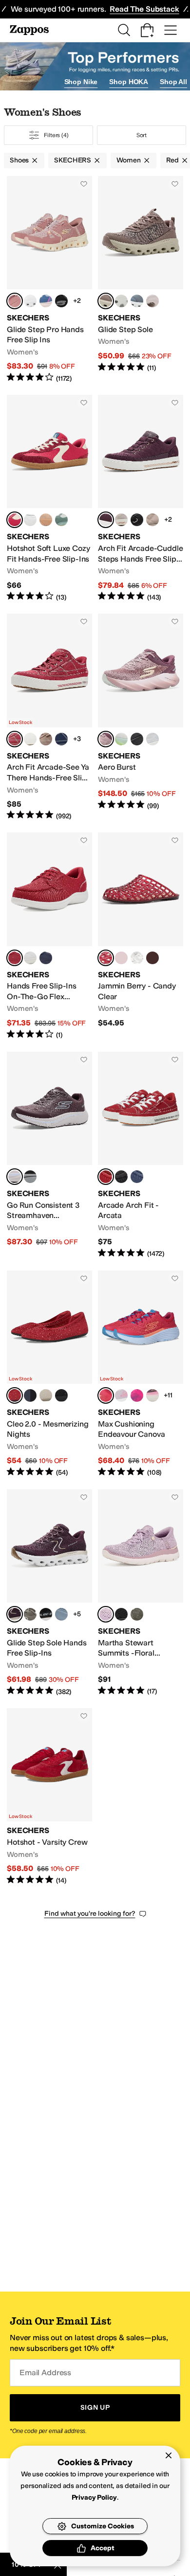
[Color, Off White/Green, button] (121, 739)
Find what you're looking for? (90, 1914)
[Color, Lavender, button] (121, 1395)
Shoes (19, 160)
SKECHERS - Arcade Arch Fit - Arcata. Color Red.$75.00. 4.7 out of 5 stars (141, 1155)
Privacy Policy (94, 2497)
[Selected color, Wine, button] (106, 520)
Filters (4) (56, 135)
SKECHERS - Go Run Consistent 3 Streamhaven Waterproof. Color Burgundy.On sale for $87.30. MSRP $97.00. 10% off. (49, 1155)
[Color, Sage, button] (61, 520)
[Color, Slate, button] (137, 301)
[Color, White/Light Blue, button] (152, 739)
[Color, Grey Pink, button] (121, 301)
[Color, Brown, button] (30, 1614)
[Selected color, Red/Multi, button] (106, 1395)
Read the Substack (144, 9)
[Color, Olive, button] (137, 1614)
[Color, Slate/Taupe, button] (61, 1614)
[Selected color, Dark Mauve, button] (15, 301)
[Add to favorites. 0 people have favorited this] (84, 184)
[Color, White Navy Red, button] (30, 520)
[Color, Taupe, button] (152, 520)
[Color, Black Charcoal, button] (61, 301)
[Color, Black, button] (137, 520)
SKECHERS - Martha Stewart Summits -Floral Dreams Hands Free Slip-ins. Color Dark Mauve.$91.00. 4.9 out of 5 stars (141, 1593)
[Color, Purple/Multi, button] (152, 1395)
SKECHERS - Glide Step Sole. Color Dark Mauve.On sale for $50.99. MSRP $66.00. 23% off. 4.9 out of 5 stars (141, 280)
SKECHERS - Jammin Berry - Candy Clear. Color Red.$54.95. (141, 936)
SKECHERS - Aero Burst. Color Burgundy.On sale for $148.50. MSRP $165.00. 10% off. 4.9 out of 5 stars (141, 717)
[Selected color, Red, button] (15, 520)
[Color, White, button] (30, 301)
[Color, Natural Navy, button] (152, 301)
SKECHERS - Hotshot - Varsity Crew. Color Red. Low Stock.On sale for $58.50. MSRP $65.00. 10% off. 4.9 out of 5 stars (49, 1797)
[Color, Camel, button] (46, 739)
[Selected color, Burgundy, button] (106, 739)
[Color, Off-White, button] (121, 520)
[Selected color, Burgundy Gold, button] (15, 1614)
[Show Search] (124, 30)
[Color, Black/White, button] (137, 739)
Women (128, 160)
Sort (142, 135)
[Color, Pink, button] (121, 958)
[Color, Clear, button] (137, 958)
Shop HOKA (129, 82)
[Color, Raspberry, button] (137, 1395)
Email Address (45, 2373)
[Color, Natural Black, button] (46, 520)
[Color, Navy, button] (61, 739)
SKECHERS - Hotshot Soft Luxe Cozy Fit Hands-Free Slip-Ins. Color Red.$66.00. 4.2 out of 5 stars (49, 498)
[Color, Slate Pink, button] (46, 301)
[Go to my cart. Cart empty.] (147, 30)
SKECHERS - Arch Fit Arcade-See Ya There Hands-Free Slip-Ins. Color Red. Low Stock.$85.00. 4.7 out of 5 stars (49, 717)
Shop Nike (81, 82)
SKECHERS (73, 160)
